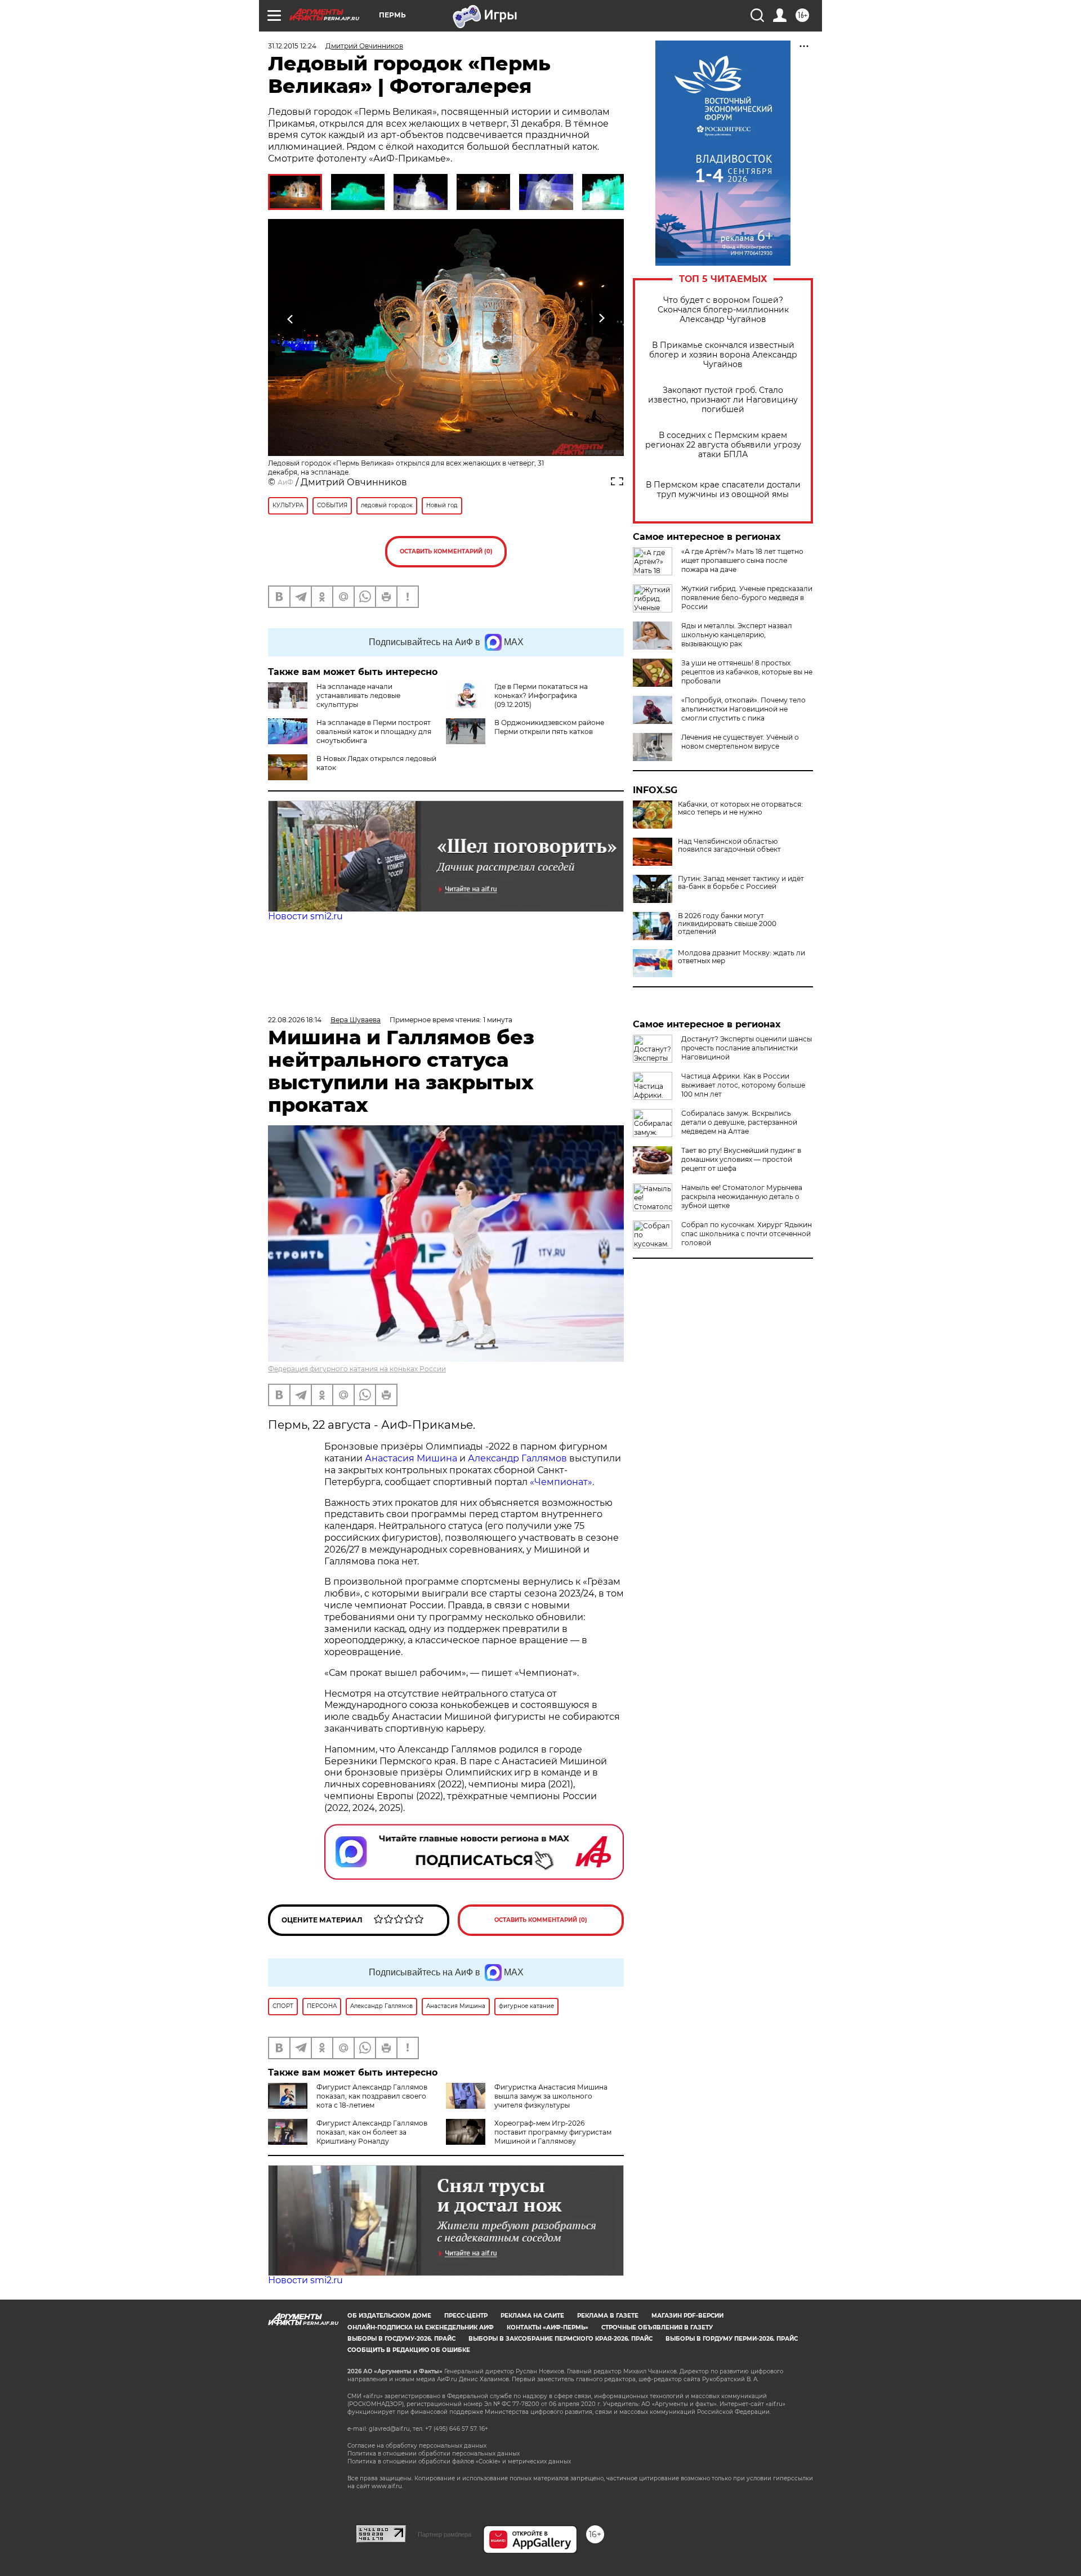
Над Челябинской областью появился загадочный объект (729, 846)
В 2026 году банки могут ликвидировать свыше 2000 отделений (727, 924)
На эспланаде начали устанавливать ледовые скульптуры (358, 696)
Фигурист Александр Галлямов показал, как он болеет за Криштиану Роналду (372, 2132)
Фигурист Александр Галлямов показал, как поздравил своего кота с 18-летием (372, 2096)
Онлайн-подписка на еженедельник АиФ (421, 2327)
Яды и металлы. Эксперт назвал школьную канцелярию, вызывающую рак (737, 635)
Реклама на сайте (532, 2316)
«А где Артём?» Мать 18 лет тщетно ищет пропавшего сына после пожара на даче (742, 560)
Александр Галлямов (517, 1458)
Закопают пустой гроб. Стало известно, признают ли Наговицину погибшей (723, 400)
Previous (291, 318)
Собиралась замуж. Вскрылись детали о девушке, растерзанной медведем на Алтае (739, 1122)
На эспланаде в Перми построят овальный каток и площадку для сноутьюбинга (374, 732)
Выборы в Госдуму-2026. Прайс (401, 2339)
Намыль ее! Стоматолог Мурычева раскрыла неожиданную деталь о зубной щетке (742, 1197)
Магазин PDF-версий (687, 2316)
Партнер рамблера (445, 2534)
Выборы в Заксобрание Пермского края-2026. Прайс (560, 2339)
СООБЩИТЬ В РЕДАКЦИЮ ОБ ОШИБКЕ (409, 2350)
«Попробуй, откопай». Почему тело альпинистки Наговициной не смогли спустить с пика (743, 709)
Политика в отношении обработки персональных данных (434, 2454)
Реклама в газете (608, 2316)
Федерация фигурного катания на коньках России (357, 1369)
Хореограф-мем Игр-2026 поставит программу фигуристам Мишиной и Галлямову (553, 2132)
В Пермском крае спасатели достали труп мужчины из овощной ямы (723, 490)
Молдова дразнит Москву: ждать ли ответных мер (741, 957)
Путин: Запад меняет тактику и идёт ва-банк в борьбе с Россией (741, 883)
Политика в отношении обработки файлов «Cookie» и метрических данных (459, 2461)
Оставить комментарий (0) (446, 551)
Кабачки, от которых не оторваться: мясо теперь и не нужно (740, 808)
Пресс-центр (466, 2316)
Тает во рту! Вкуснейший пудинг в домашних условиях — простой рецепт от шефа (741, 1159)
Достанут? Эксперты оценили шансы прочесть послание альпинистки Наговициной (747, 1048)
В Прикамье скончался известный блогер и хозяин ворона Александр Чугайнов (723, 355)
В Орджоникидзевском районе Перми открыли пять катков (549, 727)
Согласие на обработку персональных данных (417, 2446)
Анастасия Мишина (411, 1458)
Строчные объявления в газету (657, 2327)
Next (602, 318)
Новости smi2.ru (305, 916)
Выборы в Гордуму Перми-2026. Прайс (732, 2339)
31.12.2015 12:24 (292, 46)
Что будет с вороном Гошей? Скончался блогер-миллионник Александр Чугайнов (723, 310)
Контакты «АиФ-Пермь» (548, 2327)
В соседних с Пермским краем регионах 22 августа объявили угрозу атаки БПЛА (723, 445)
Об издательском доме (389, 2316)
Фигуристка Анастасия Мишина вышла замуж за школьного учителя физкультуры (551, 2096)
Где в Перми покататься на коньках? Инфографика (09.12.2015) (541, 696)
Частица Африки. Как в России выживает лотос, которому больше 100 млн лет (743, 1085)
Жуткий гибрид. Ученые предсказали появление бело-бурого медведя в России (747, 598)
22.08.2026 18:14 (295, 1020)
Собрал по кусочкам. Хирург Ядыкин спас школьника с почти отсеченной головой (747, 1234)
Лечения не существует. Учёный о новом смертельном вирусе (740, 742)
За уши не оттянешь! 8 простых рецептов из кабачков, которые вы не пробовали (747, 672)
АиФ (285, 482)
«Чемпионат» (561, 1482)
